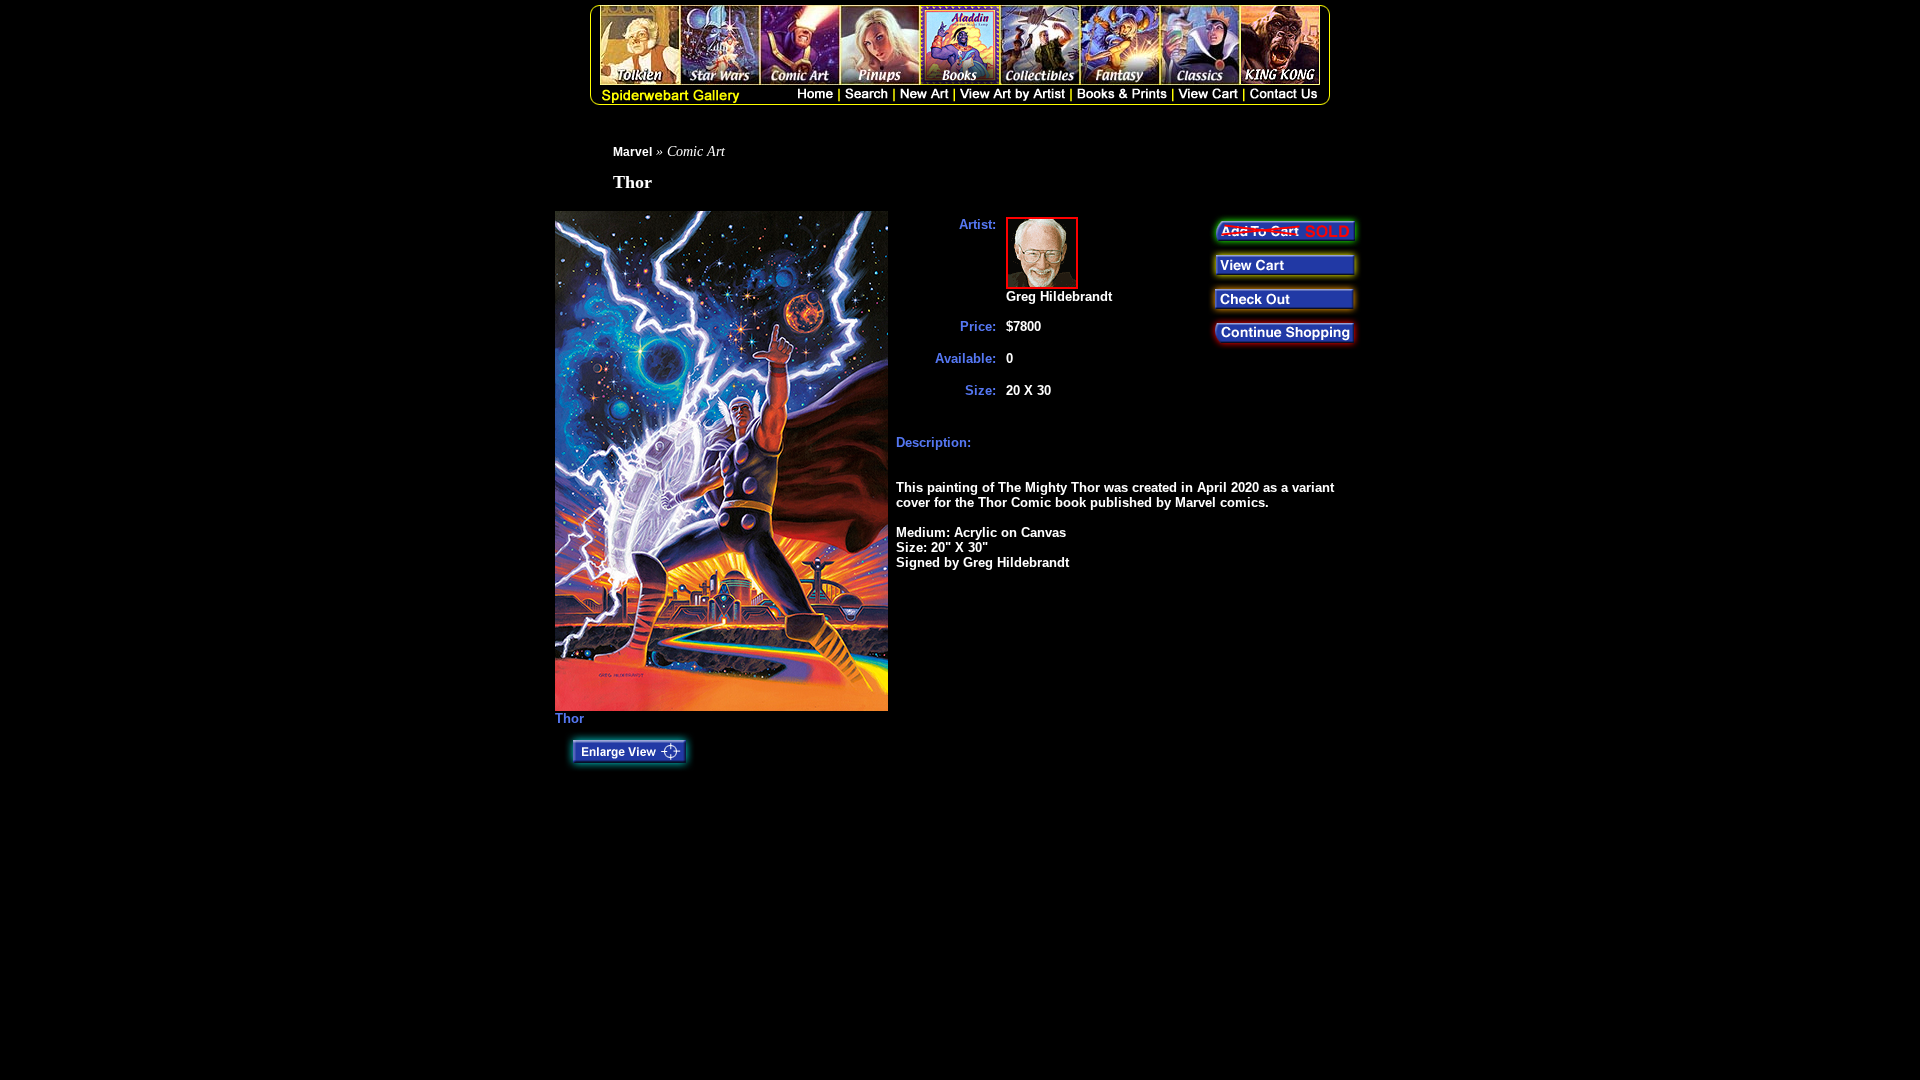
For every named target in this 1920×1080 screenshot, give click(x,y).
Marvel (632, 152)
